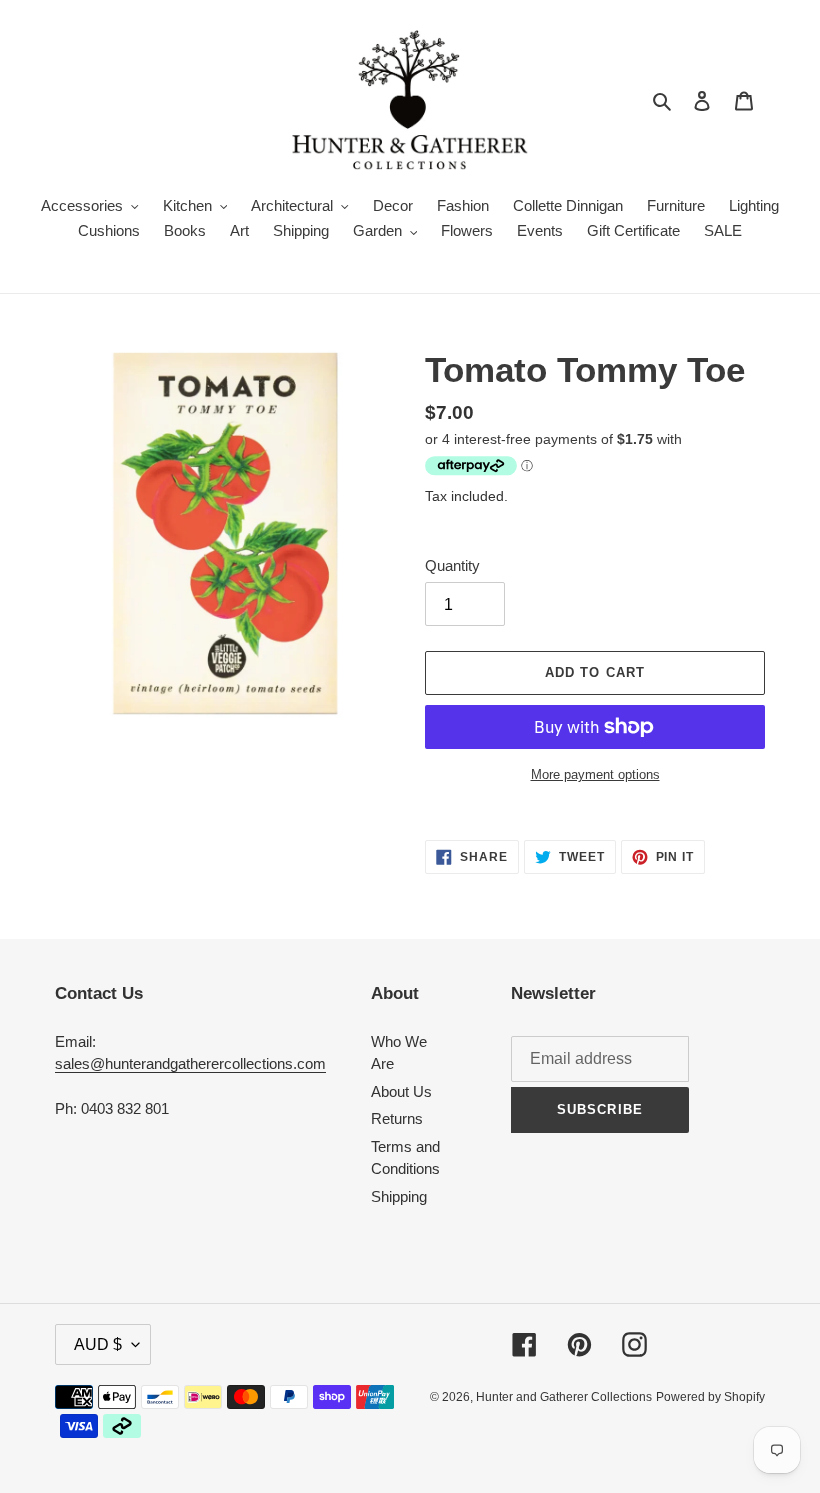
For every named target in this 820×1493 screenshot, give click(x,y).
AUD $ (98, 1344)
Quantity (452, 565)
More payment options (595, 774)
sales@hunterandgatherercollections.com (190, 1063)
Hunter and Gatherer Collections (564, 1397)
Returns (397, 1118)
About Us (401, 1091)
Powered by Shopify (710, 1397)
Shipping (399, 1196)
